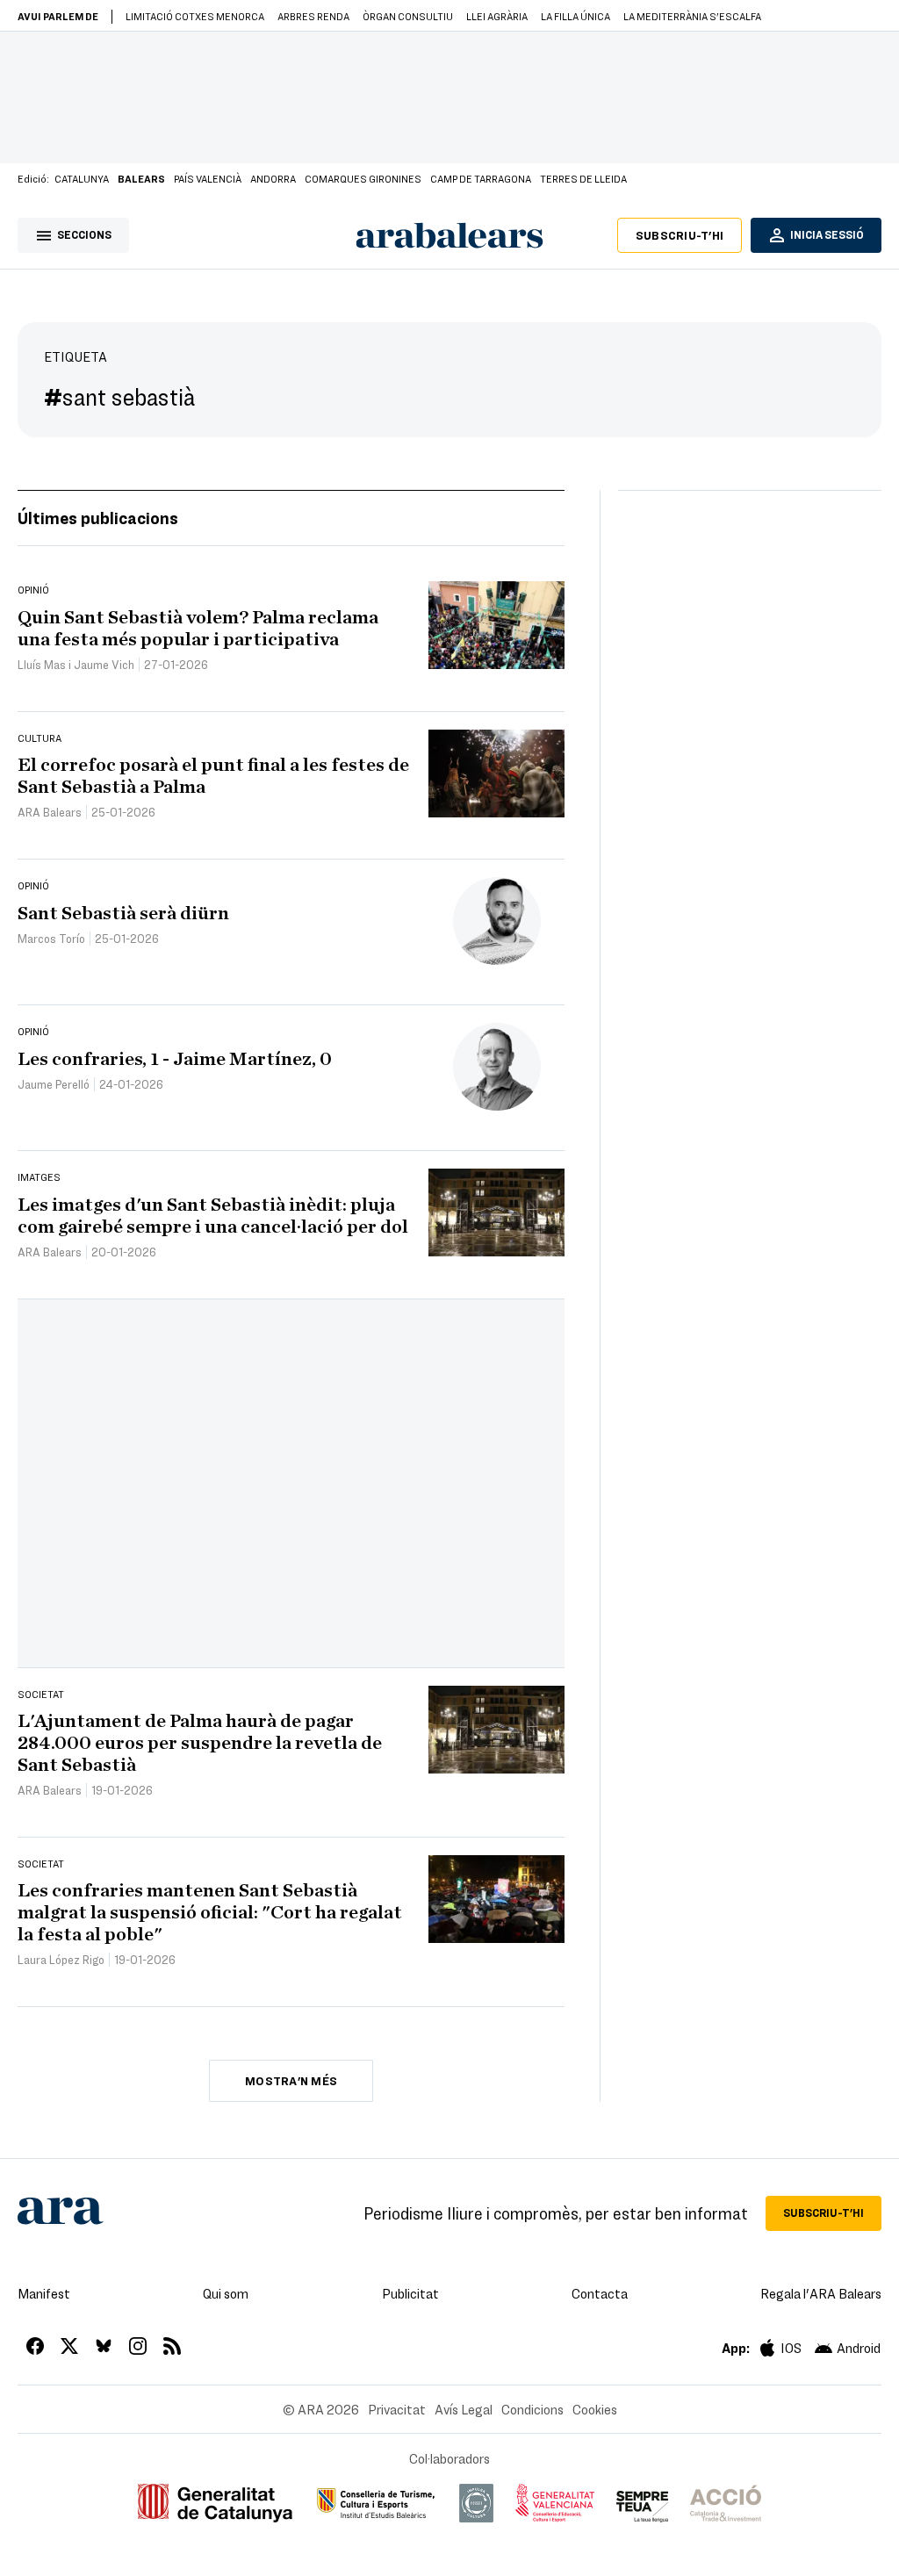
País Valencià (208, 178)
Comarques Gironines (363, 178)
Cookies (595, 2409)
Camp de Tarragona (481, 178)
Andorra (273, 178)
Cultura (40, 738)
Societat (41, 1694)
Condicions (532, 2409)
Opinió (33, 589)
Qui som (226, 2293)
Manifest (44, 2293)
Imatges (39, 1176)
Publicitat (410, 2293)
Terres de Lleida (583, 178)
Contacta (600, 2293)
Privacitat (397, 2409)
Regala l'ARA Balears (821, 2293)
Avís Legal (464, 2409)
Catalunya (82, 178)
